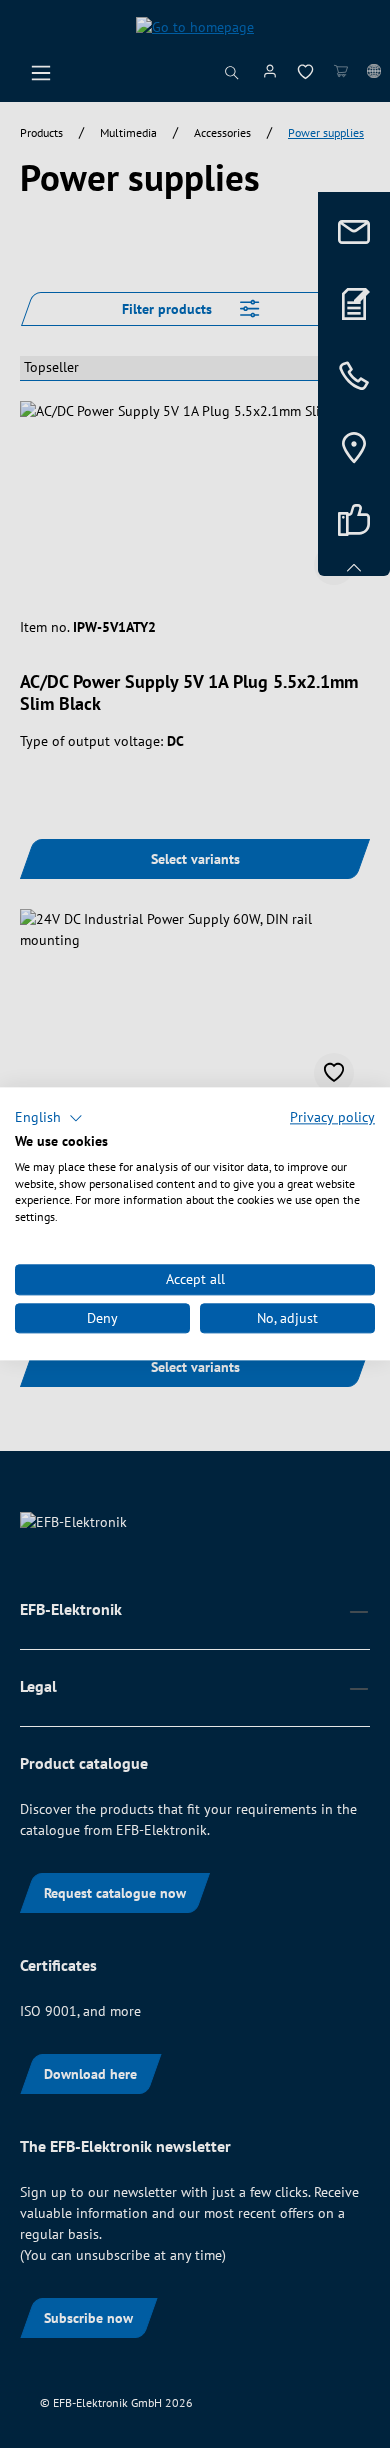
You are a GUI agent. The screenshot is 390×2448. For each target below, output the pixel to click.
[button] (49, 1118)
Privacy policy (332, 1117)
